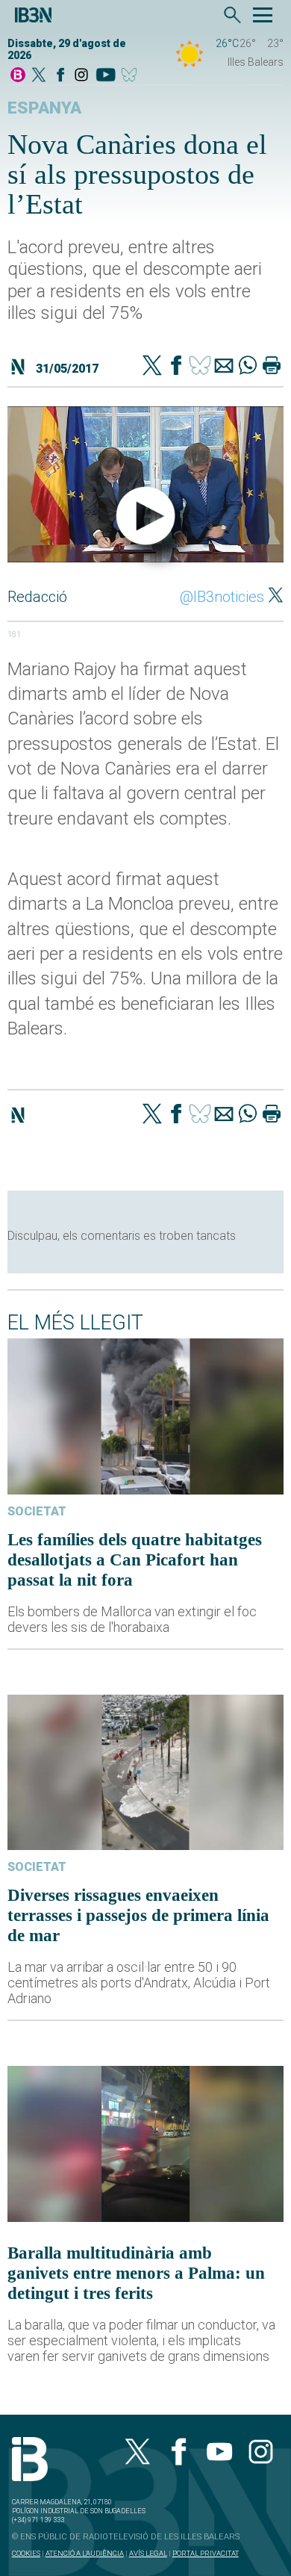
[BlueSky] (132, 76)
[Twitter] (152, 367)
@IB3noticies (222, 597)
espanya (44, 108)
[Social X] (39, 76)
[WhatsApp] (248, 367)
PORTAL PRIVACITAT (206, 2553)
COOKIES (26, 2553)
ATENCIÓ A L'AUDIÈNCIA (85, 2553)
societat (37, 1511)
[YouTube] (106, 76)
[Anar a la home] (18, 76)
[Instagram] (81, 76)
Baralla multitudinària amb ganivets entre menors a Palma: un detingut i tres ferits (136, 2273)
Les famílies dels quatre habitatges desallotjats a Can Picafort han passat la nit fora (135, 1559)
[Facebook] (60, 76)
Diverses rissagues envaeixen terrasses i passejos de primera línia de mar (138, 1915)
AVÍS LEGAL (148, 2553)
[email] (224, 367)
